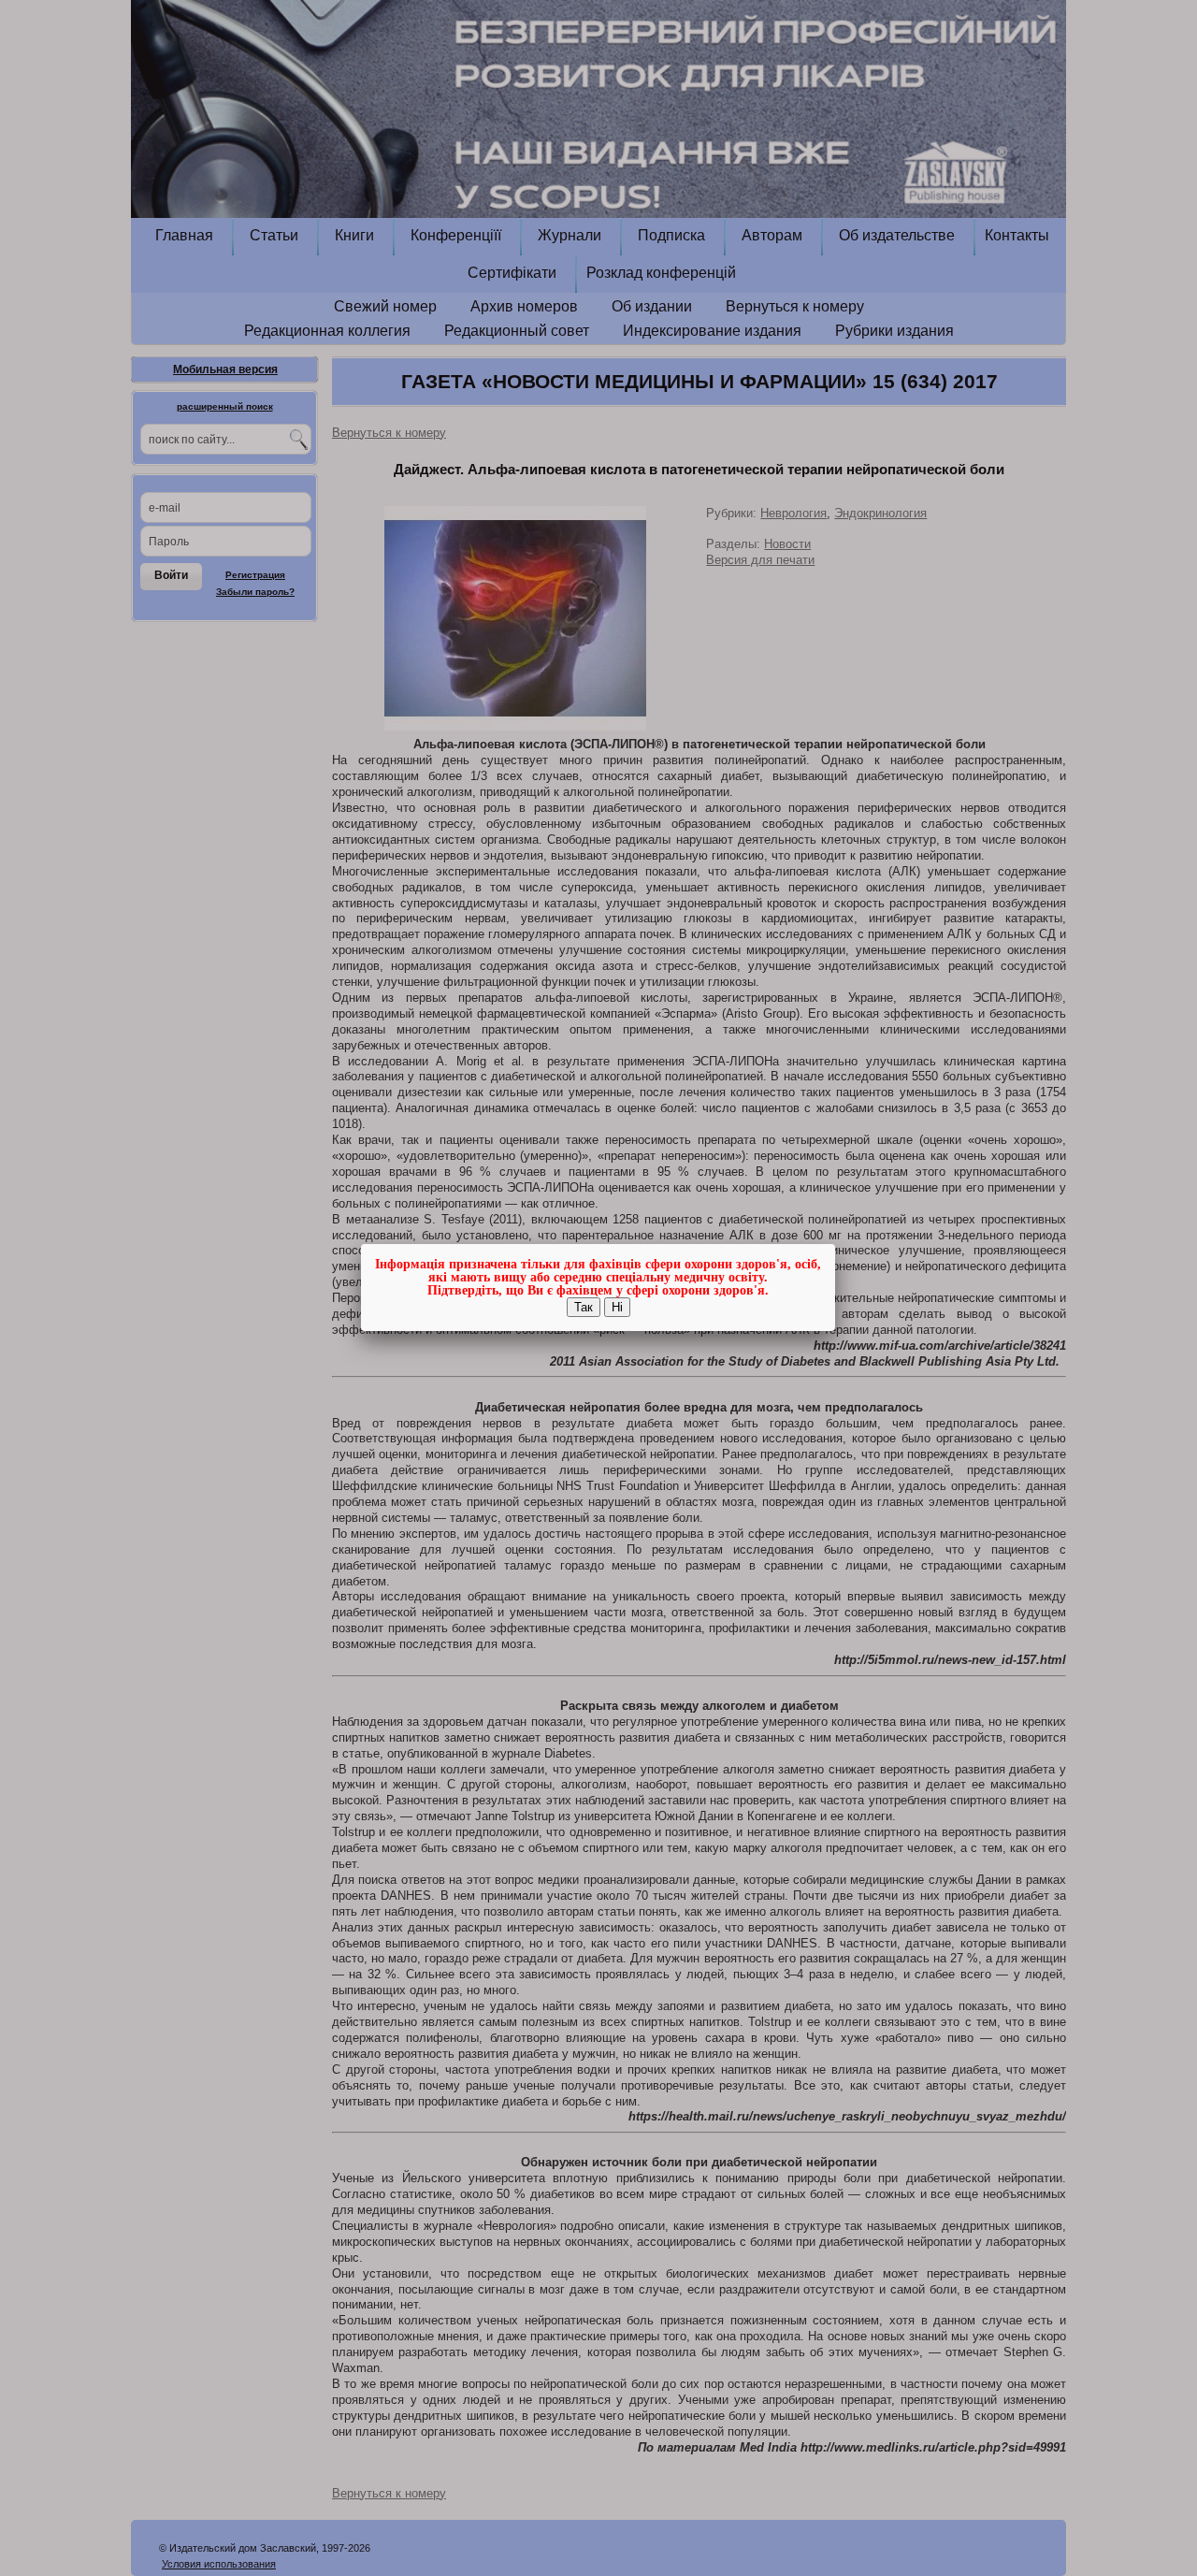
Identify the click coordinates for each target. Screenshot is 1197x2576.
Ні (617, 1307)
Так (584, 1307)
